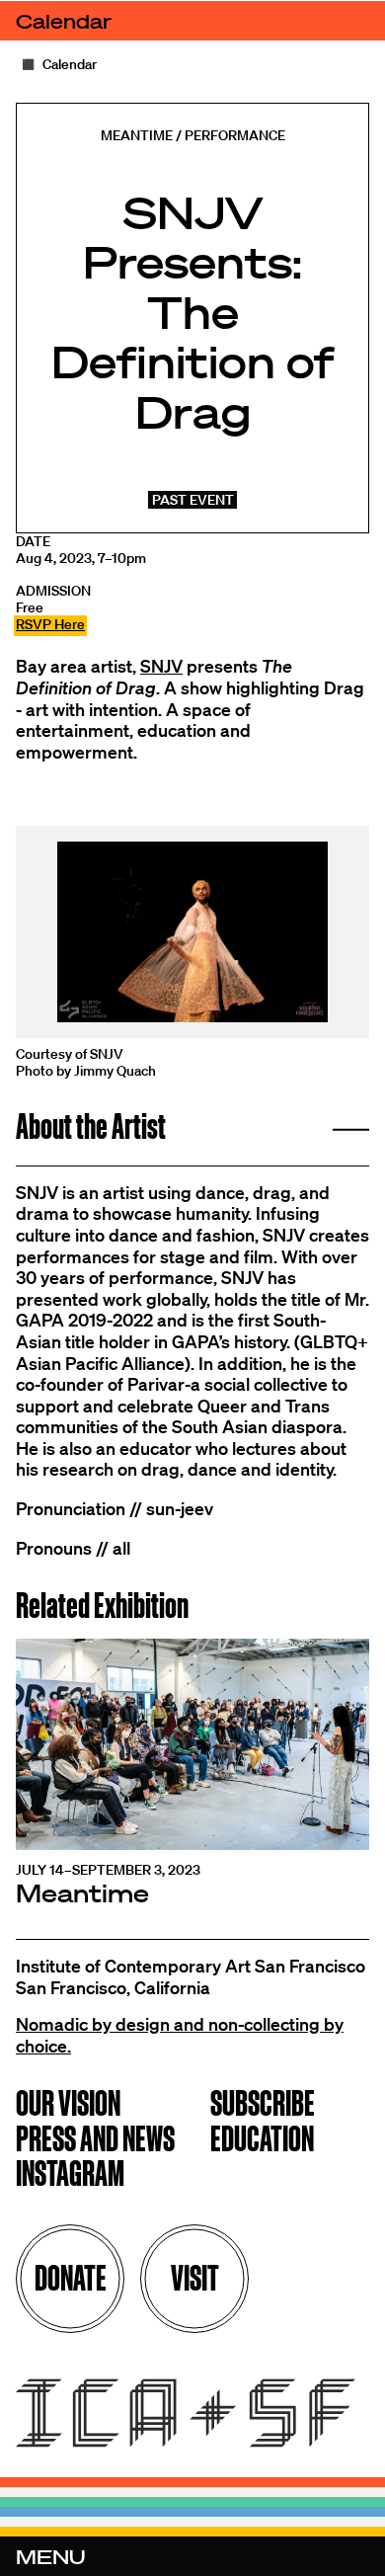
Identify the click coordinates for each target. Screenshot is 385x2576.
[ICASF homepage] (192, 2415)
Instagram (70, 2175)
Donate (71, 2278)
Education (262, 2141)
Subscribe (263, 2105)
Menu (50, 2557)
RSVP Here (50, 624)
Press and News (95, 2141)
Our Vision (68, 2105)
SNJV (161, 666)
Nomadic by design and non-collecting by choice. (180, 2035)
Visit (195, 2278)
